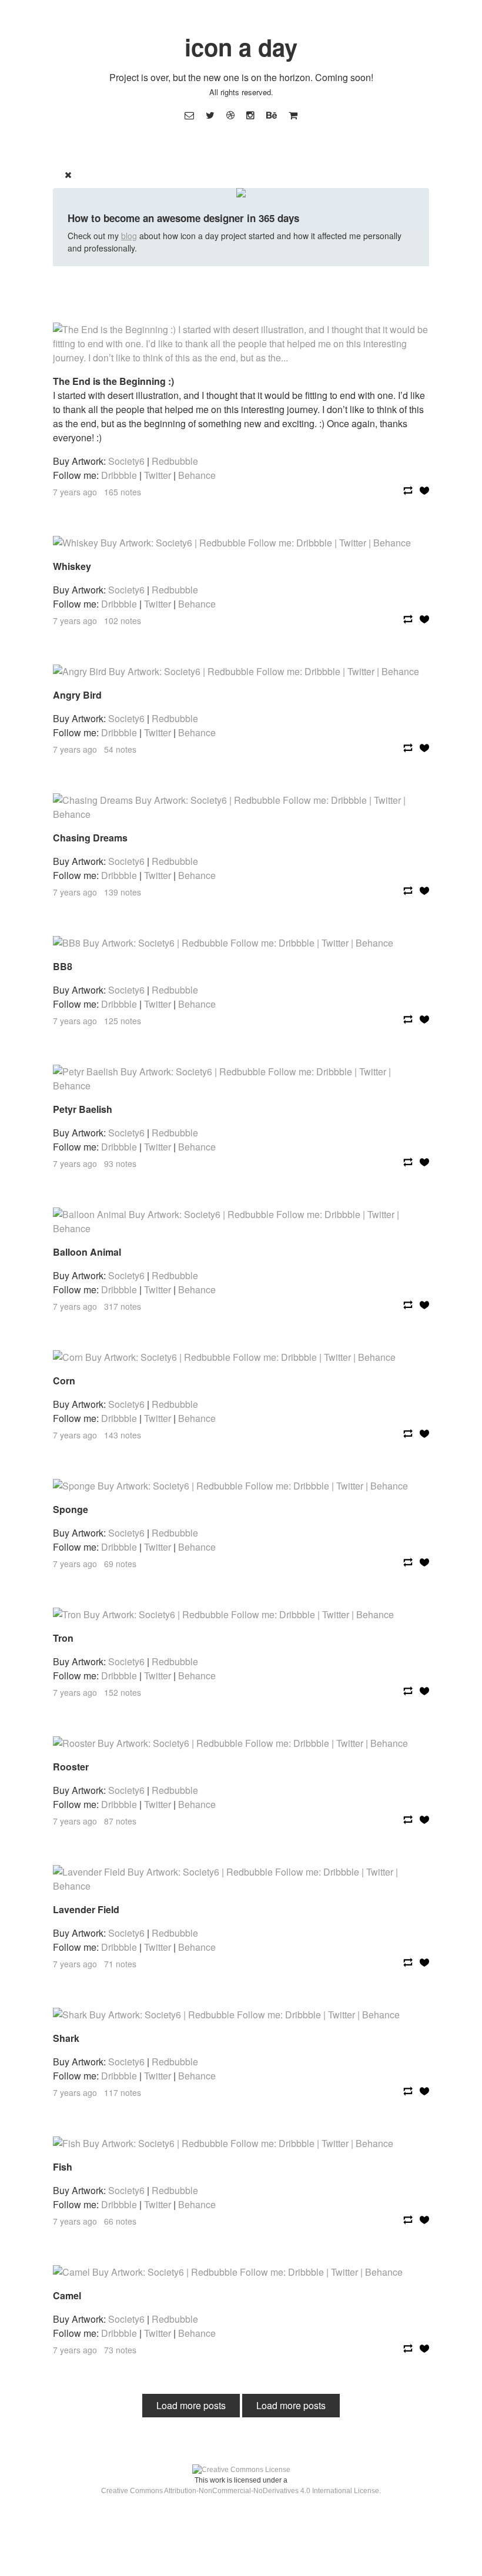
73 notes (120, 2350)
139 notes (123, 892)
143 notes (123, 1435)
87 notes (120, 1821)
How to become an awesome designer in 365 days (183, 218)
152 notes (123, 1692)
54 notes (120, 749)
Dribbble (119, 475)
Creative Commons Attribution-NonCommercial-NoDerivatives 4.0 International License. (241, 2491)
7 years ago (75, 492)
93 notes (120, 1163)
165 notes (123, 492)
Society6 (126, 461)
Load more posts (191, 2405)
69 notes (120, 1564)
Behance (197, 475)
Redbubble (175, 461)
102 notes (123, 620)
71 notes (120, 1964)
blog (129, 236)
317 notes (123, 1306)
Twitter (158, 475)
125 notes (123, 1021)
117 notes (123, 2092)
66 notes (120, 2221)
